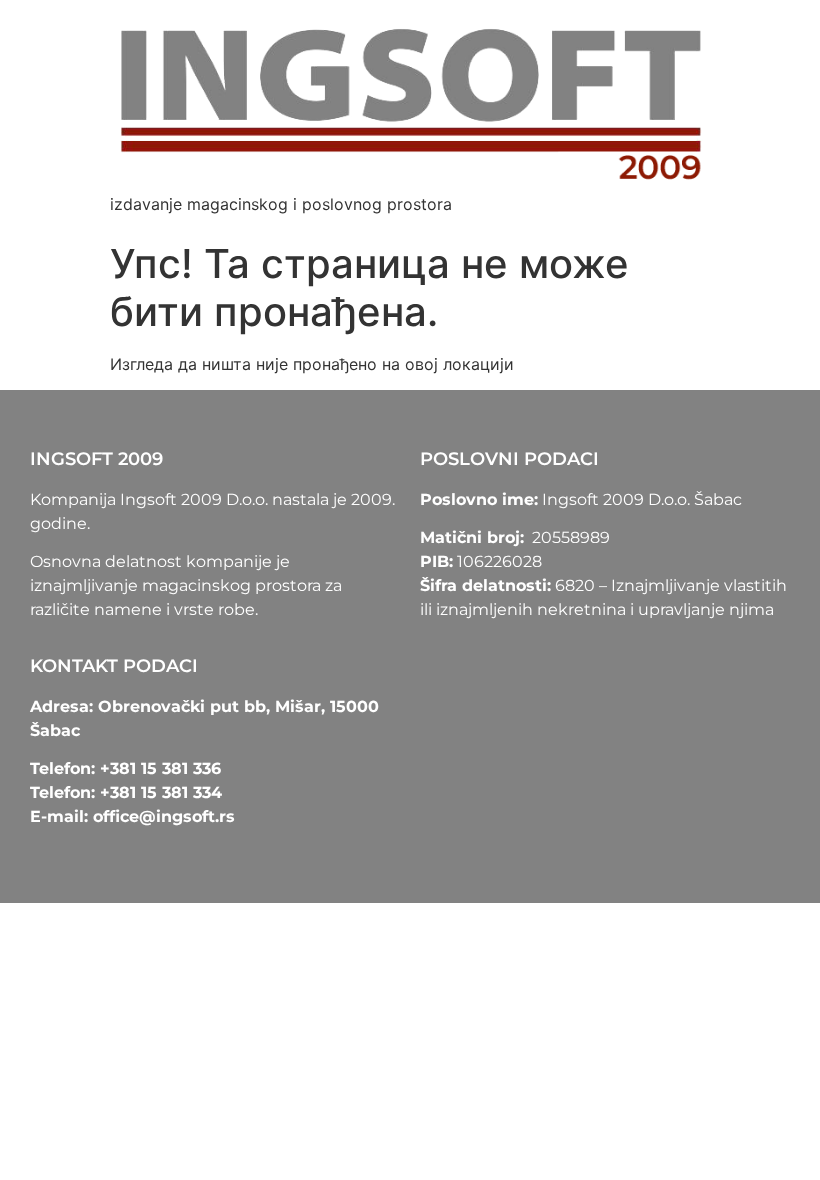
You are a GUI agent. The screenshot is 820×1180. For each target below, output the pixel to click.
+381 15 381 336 (160, 768)
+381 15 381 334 (161, 792)
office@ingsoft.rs (164, 816)
